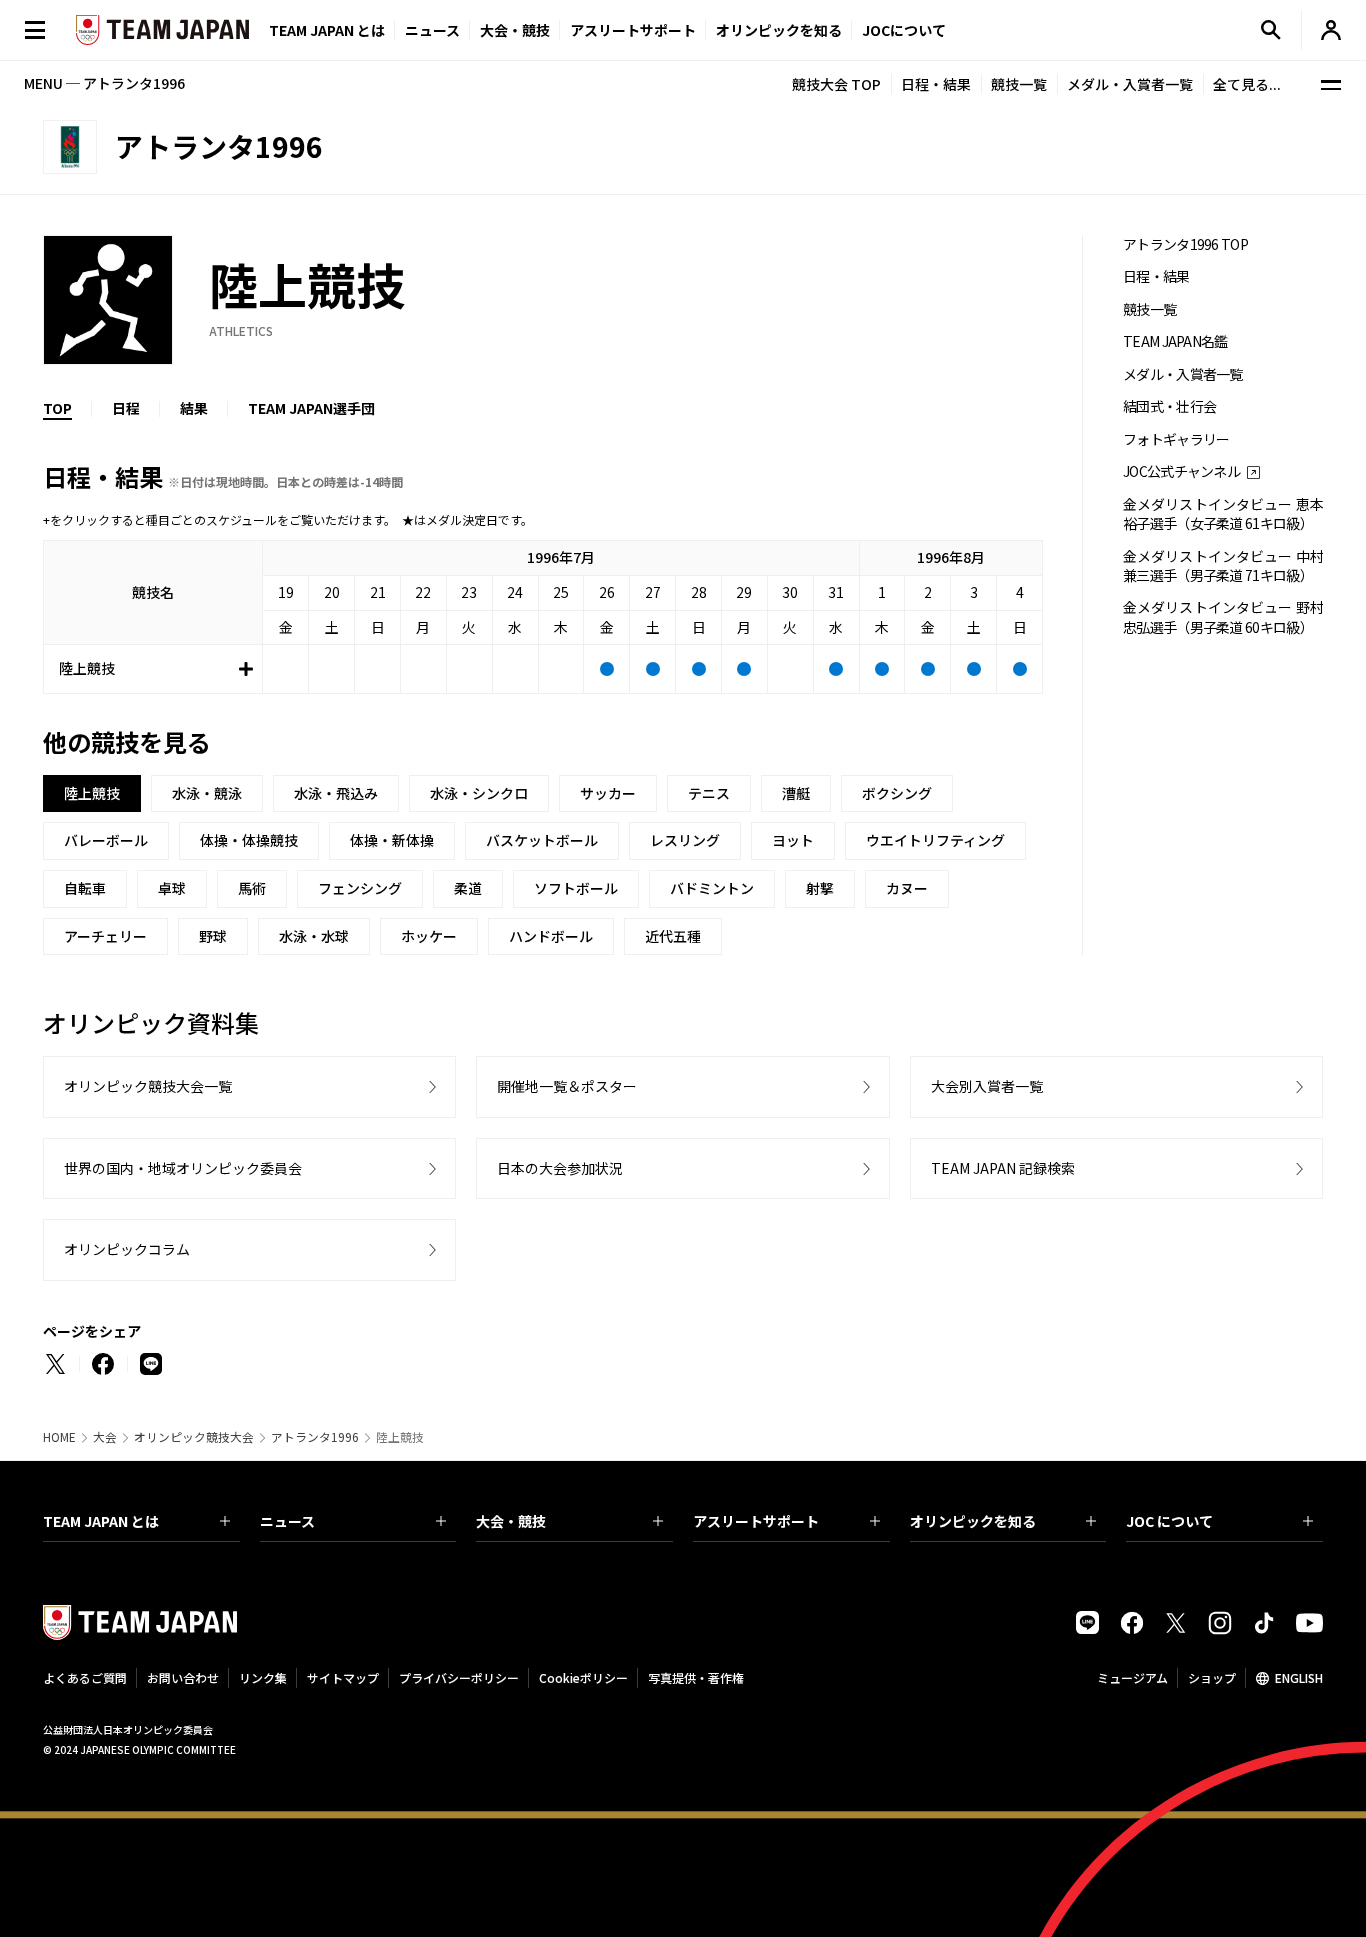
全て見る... (1247, 84)
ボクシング (897, 793)
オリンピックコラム (127, 1249)
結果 (194, 408)
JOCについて (904, 30)
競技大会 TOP (836, 84)
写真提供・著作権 (696, 1677)
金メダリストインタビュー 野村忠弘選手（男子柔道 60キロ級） (1223, 617)
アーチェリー (105, 936)
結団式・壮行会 (1169, 406)
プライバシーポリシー (459, 1677)
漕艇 (796, 793)
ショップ (1212, 1677)
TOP (57, 408)
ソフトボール (576, 888)
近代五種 (673, 936)
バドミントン (712, 888)
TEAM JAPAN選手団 (311, 408)
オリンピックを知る (779, 30)
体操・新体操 (392, 840)
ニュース (432, 30)
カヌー (907, 888)
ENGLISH (1299, 1677)
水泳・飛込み (336, 793)
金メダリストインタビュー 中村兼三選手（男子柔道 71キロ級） (1223, 566)
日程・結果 (936, 84)
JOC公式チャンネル (1181, 471)
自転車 (85, 888)
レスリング (685, 840)
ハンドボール (551, 936)
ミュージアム (1132, 1677)
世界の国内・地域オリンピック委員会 (183, 1168)
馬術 (252, 888)
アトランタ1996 (315, 1437)
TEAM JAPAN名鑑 (1175, 341)
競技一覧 (1019, 84)
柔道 (468, 888)
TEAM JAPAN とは (101, 1521)
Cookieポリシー (583, 1677)
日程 (126, 408)
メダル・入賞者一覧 (1130, 84)
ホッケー (429, 936)
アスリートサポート (633, 30)
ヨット (793, 840)
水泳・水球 (314, 936)
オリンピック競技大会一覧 (148, 1086)
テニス (709, 793)
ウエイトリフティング (935, 840)
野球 (213, 936)
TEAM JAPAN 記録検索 (1003, 1168)
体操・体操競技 (249, 840)
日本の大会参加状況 (560, 1168)
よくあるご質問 (85, 1677)
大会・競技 (511, 1521)
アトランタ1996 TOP (1185, 244)
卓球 (172, 888)
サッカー (608, 793)
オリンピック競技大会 (194, 1437)
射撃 (820, 888)
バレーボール (106, 840)
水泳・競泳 (207, 793)
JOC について (1169, 1521)
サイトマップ (343, 1677)
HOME (59, 1437)
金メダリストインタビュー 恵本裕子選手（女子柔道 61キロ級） (1223, 514)
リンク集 (263, 1677)
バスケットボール (542, 840)
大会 (105, 1437)
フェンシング (360, 888)
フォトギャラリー (1176, 439)
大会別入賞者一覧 (987, 1086)
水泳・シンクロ (479, 793)
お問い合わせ (183, 1677)
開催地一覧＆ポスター (567, 1086)
